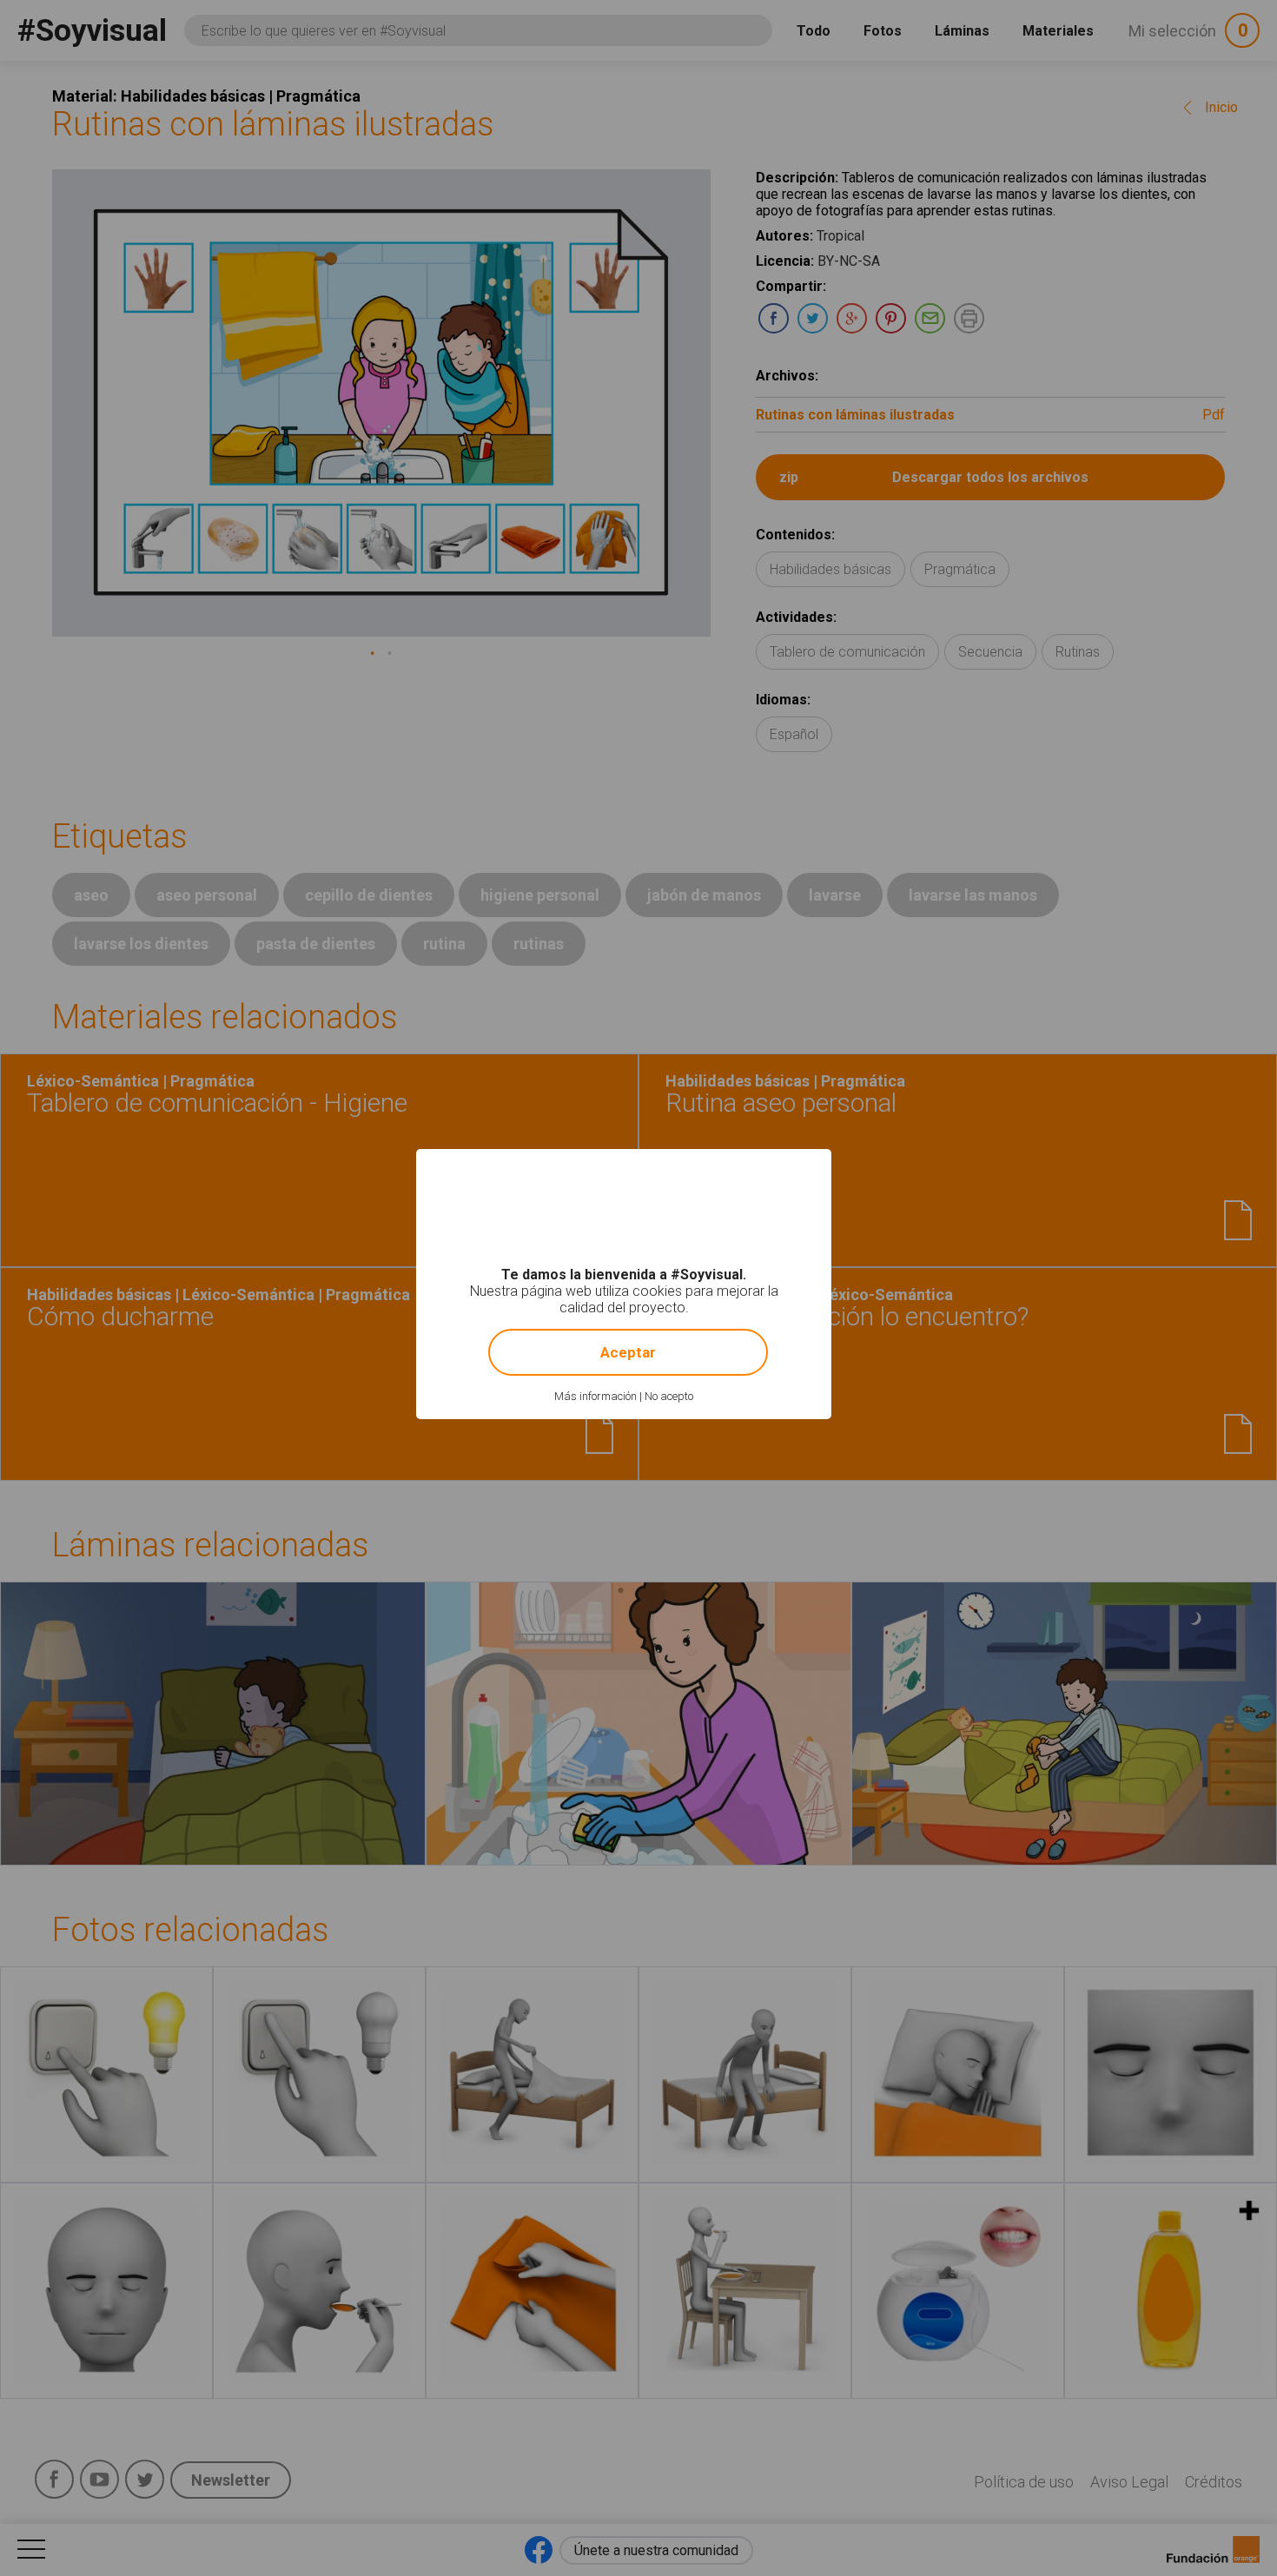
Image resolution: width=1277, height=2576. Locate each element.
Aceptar (628, 1352)
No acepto (669, 1396)
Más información (595, 1396)
